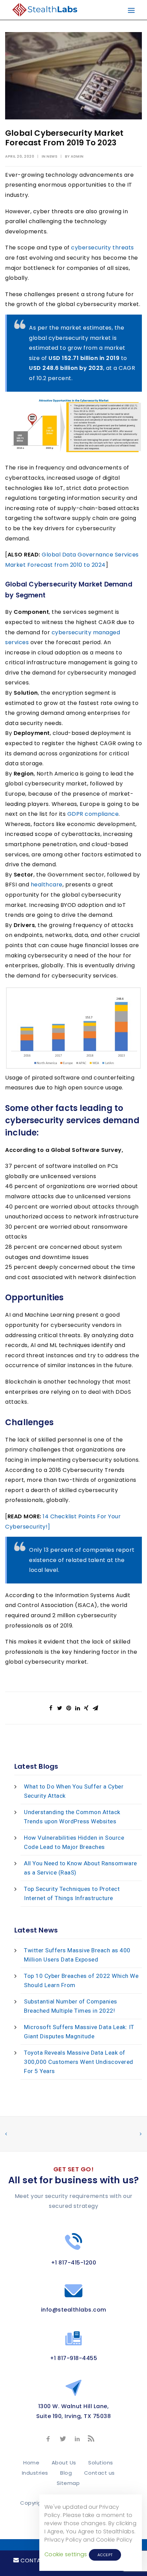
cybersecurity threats (103, 248)
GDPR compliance (93, 814)
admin (77, 156)
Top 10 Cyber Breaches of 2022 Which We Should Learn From (81, 1980)
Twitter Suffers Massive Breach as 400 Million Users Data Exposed (77, 1955)
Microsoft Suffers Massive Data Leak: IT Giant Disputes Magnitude (79, 2032)
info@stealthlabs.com (74, 2310)
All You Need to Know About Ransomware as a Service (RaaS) (81, 1868)
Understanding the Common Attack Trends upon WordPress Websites (72, 1817)
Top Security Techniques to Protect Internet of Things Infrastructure (72, 1893)
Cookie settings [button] (66, 2554)
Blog (66, 2473)
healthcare (47, 885)
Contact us (99, 2473)
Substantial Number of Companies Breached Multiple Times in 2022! (71, 2006)
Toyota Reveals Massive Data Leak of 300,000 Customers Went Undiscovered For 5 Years (79, 2062)
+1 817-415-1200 (74, 2263)
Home (31, 2463)
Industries (35, 2473)
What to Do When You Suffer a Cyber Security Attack (74, 1791)
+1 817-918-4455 (74, 2358)
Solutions (101, 2463)
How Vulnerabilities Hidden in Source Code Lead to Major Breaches (74, 1842)
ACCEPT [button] (105, 2555)
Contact (34, 2560)
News (52, 156)
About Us (64, 2463)
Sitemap (68, 2483)
